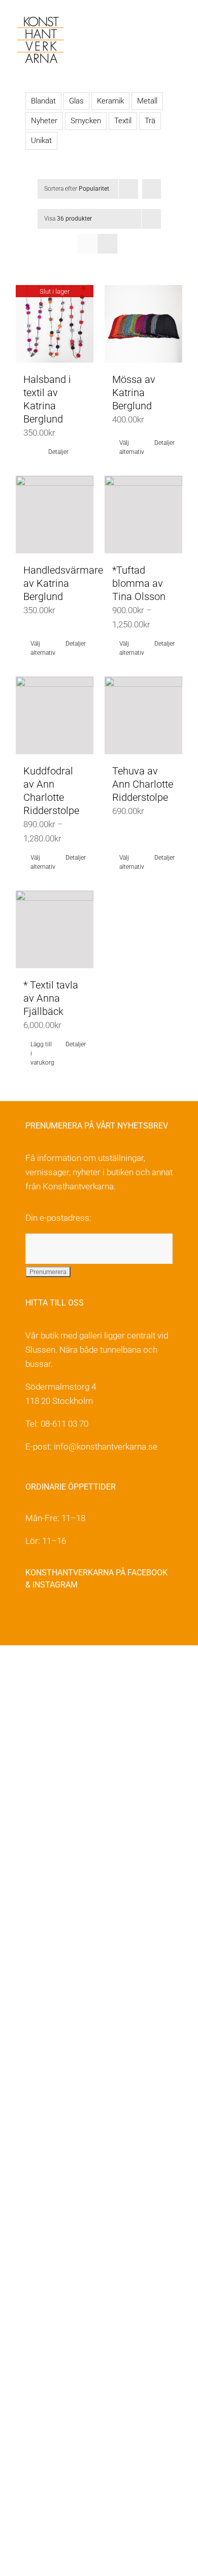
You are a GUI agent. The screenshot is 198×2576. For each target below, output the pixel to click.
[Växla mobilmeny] (179, 26)
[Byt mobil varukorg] (160, 26)
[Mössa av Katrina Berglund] (143, 324)
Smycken (86, 121)
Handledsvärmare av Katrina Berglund (63, 583)
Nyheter (44, 121)
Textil (123, 121)
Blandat (43, 101)
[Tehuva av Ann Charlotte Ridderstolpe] (143, 715)
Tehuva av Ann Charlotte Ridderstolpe (143, 784)
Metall (147, 101)
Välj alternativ (131, 447)
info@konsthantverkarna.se (106, 1446)
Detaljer (58, 452)
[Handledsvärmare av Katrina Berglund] (55, 515)
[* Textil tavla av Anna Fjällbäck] (55, 929)
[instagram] (53, 1617)
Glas (76, 101)
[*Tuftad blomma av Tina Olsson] (143, 515)
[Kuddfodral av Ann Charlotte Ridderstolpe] (55, 715)
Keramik (110, 101)
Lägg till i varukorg (42, 1053)
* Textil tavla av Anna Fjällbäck (51, 998)
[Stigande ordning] (152, 189)
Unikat (41, 140)
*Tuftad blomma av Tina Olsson (139, 583)
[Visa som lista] (107, 244)
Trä (150, 121)
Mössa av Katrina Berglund (134, 393)
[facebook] (31, 1617)
